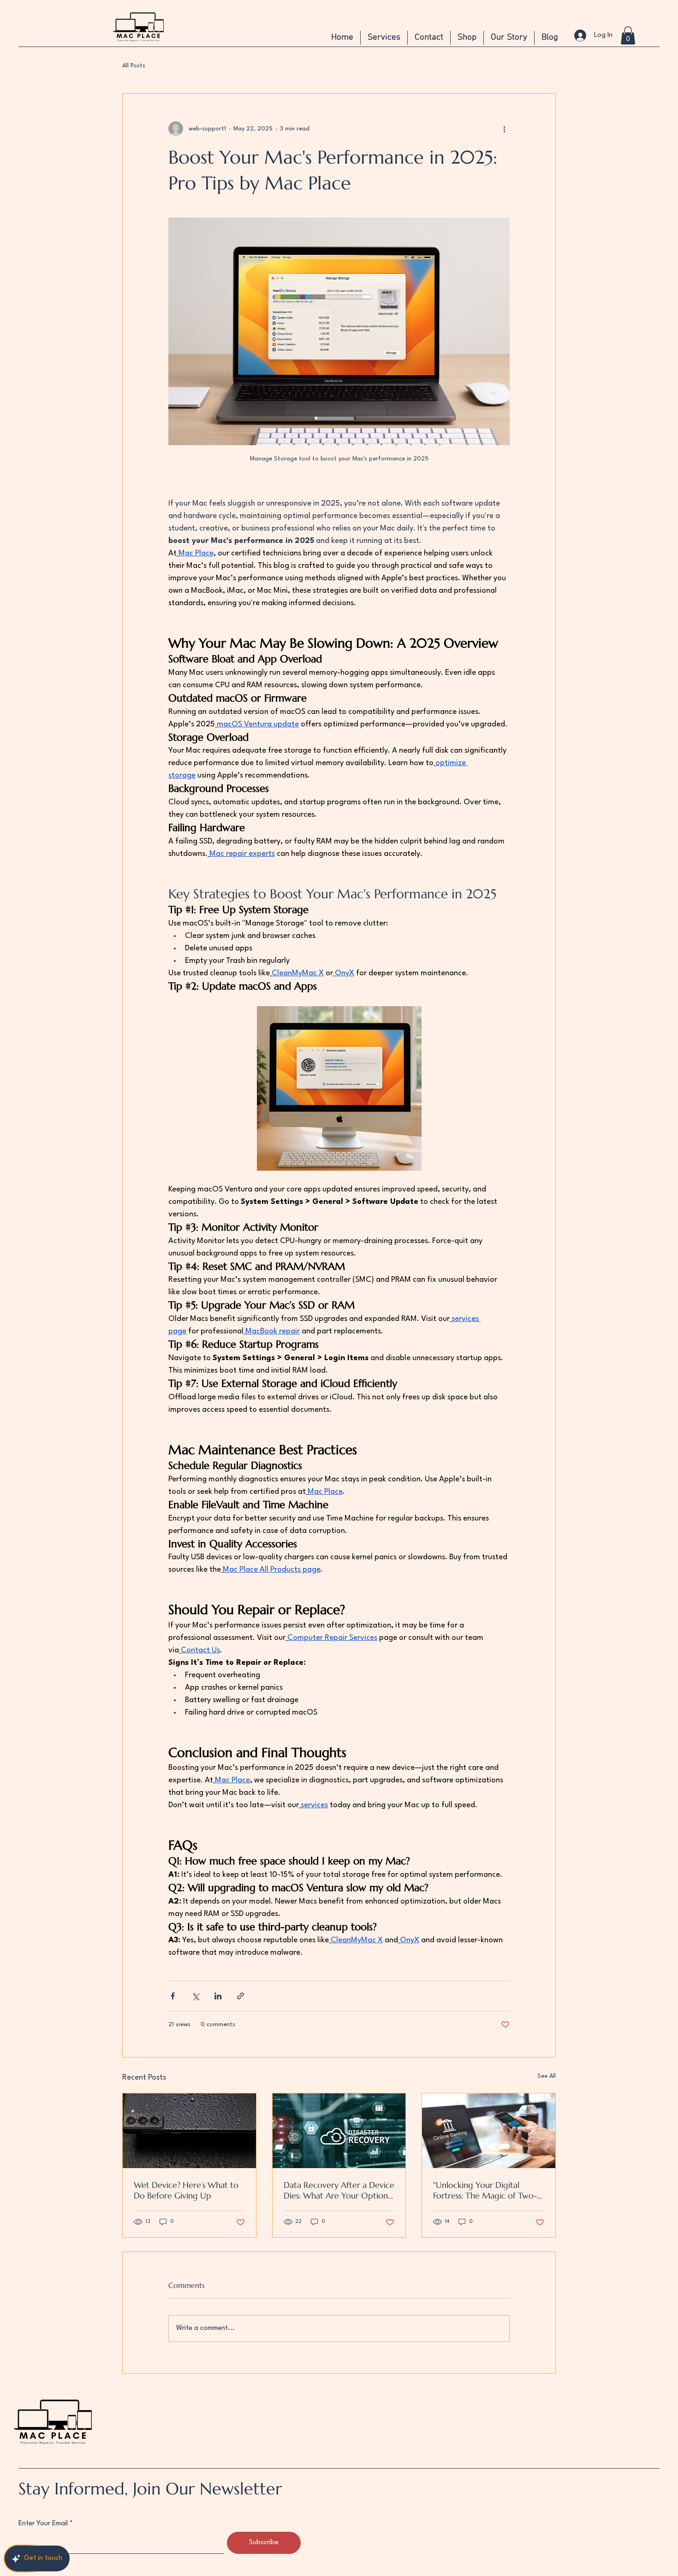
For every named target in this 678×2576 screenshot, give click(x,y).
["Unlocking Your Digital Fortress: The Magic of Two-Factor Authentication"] (489, 2131)
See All (547, 2076)
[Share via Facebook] (173, 1996)
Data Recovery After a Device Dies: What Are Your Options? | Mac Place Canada (339, 2190)
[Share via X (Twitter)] (195, 1996)
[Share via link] (241, 1996)
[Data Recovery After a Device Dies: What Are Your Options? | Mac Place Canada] (339, 2131)
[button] (628, 35)
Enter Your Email (43, 2524)
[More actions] (504, 129)
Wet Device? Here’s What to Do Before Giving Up (186, 2190)
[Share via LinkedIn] (218, 1996)
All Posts (134, 66)
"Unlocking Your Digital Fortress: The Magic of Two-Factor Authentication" (485, 2190)
